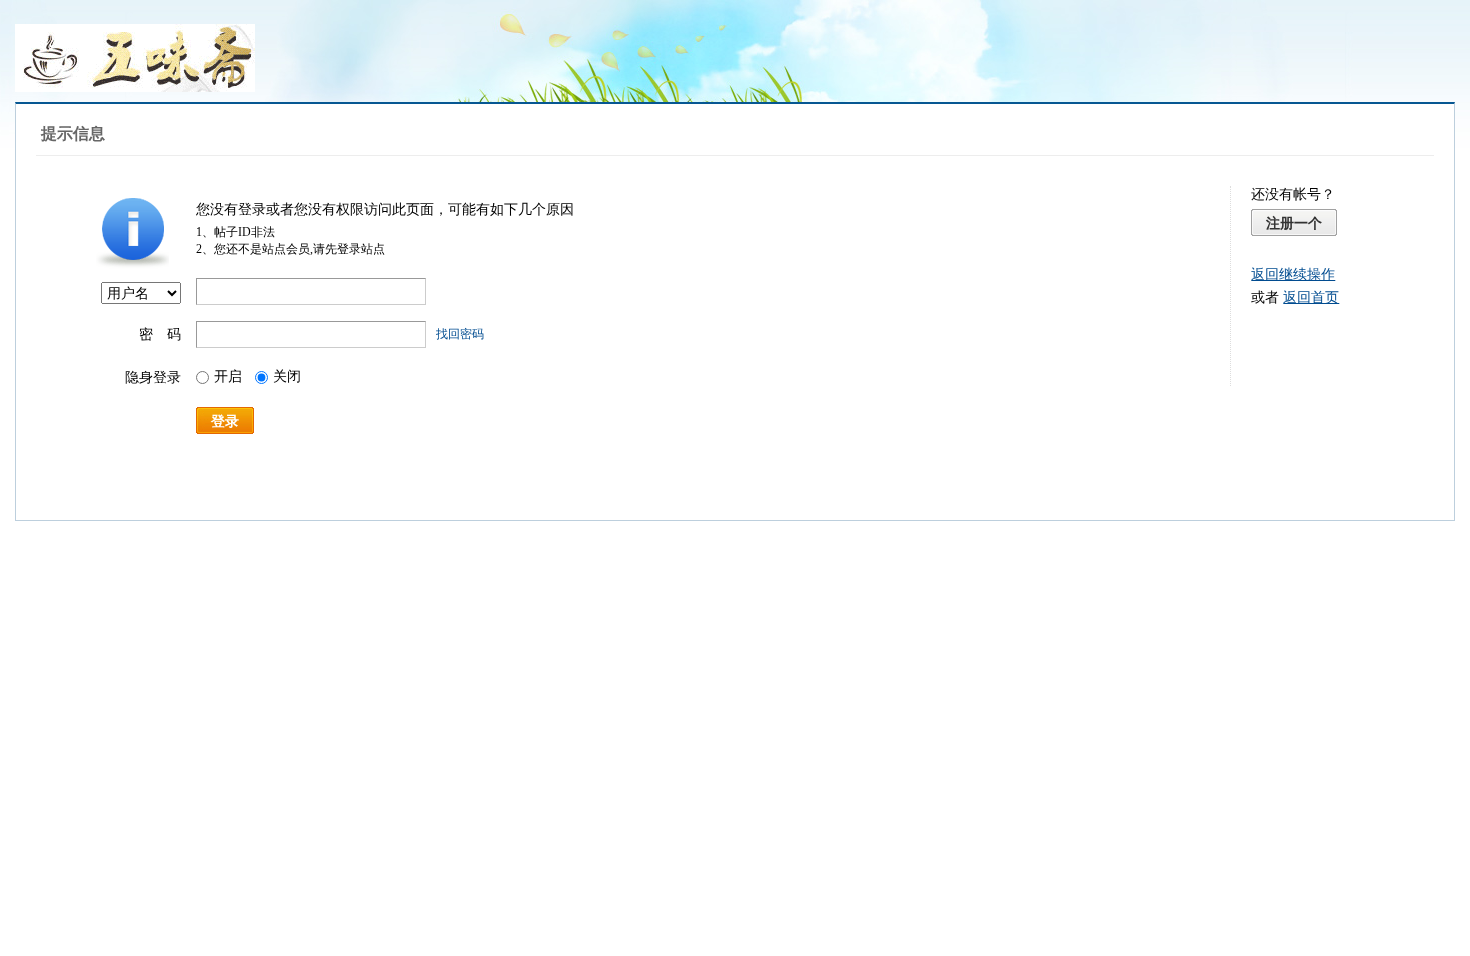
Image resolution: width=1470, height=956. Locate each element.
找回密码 (460, 334)
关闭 (287, 376)
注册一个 (1294, 223)
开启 (228, 376)
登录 (225, 421)
